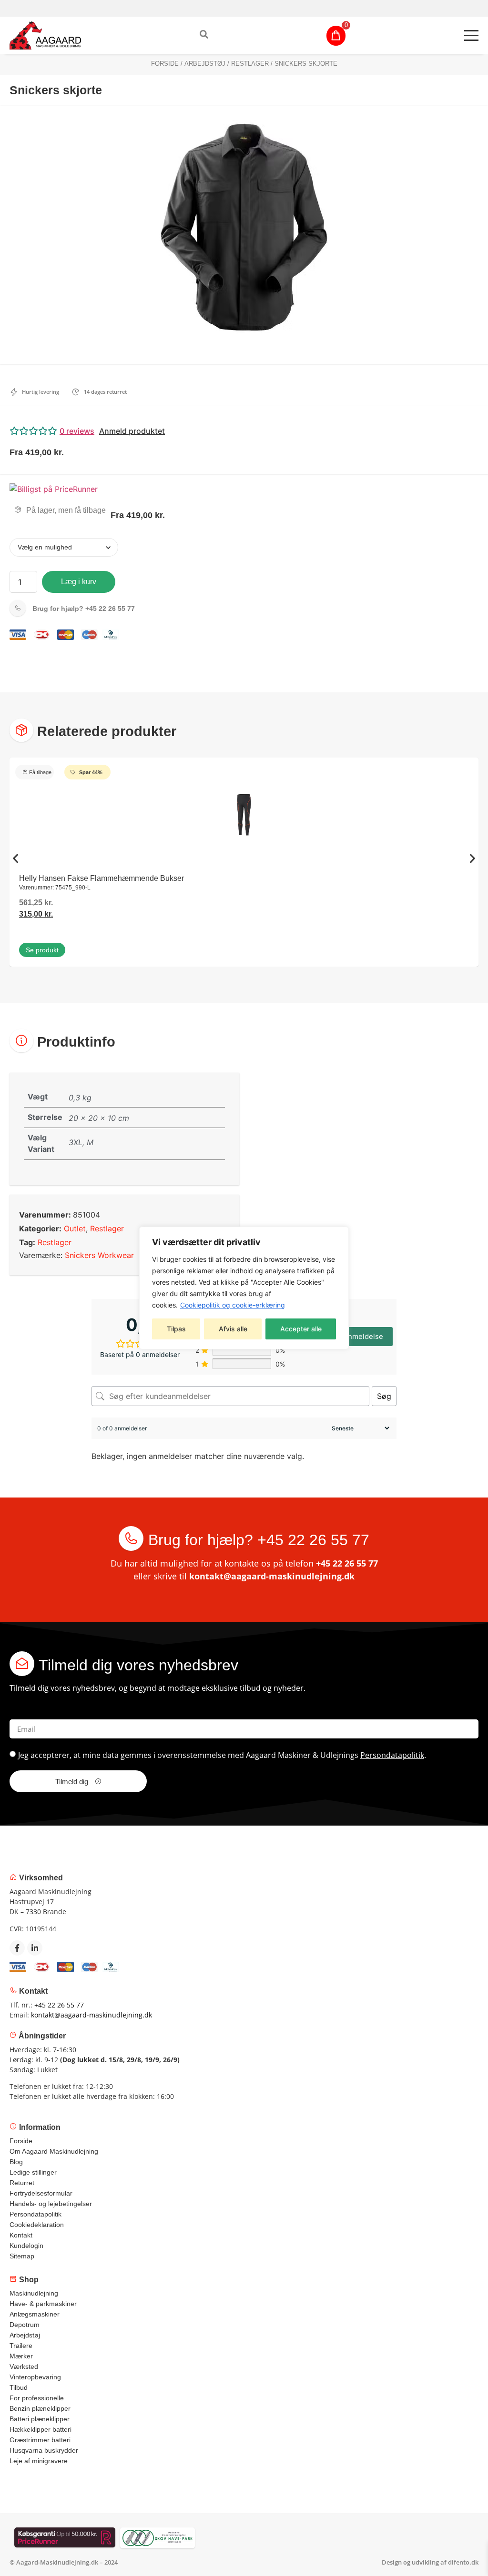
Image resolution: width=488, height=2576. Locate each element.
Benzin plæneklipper (40, 2408)
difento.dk (463, 2562)
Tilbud (19, 2387)
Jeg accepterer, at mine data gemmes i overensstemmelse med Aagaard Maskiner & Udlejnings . (222, 1755)
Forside (165, 64)
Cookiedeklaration (37, 2225)
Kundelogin (26, 2246)
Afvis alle (233, 1329)
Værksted (24, 2366)
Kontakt (21, 2235)
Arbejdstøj (205, 64)
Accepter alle (301, 1329)
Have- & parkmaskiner (43, 2304)
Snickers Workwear (99, 1255)
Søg (384, 1396)
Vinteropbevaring (35, 2377)
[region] (244, 1288)
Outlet (75, 1228)
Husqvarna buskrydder (44, 2450)
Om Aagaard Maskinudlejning (54, 2151)
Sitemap (22, 2256)
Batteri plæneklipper (40, 2419)
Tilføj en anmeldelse (349, 1336)
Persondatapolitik (392, 1755)
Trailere (21, 2346)
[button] (244, 431)
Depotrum (25, 2325)
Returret (22, 2183)
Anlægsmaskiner (35, 2314)
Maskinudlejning (34, 2293)
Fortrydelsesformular (41, 2193)
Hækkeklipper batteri (41, 2429)
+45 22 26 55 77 (84, 609)
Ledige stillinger (33, 2172)
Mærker (21, 2356)
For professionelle (37, 2398)
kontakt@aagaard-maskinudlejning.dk (272, 1576)
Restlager (250, 64)
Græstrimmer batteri (40, 2440)
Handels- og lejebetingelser (51, 2204)
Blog (16, 2162)
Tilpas (176, 1329)
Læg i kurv (79, 582)
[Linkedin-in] (35, 1948)
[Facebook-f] (17, 1948)
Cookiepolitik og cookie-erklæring (233, 1305)
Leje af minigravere (39, 2461)
